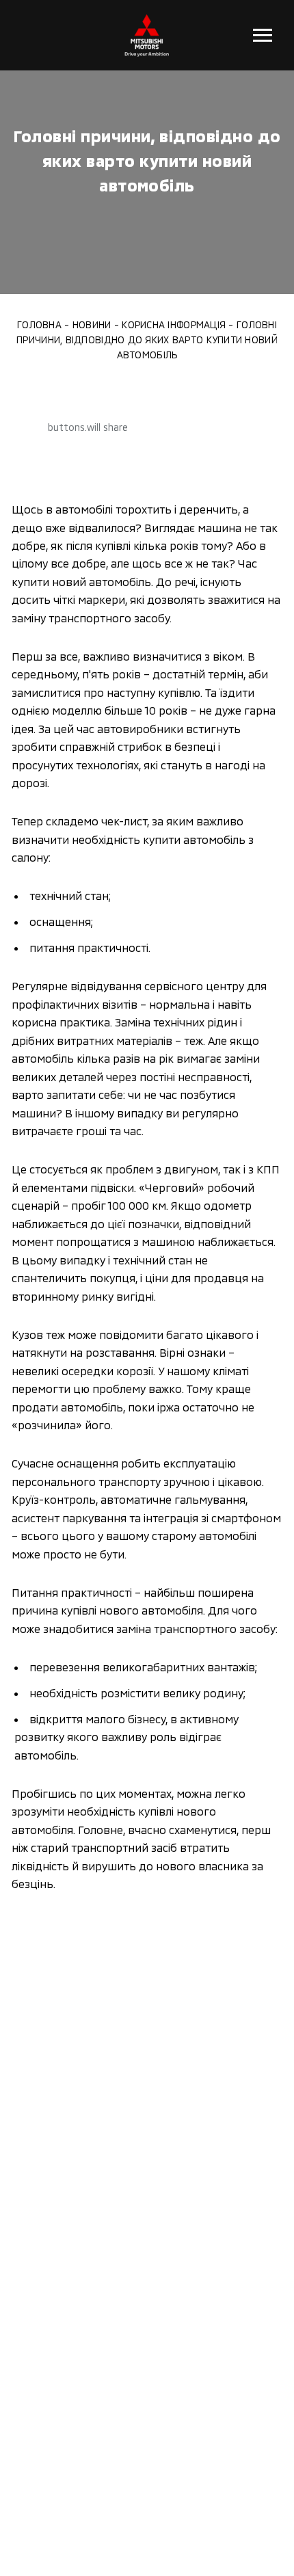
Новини (92, 324)
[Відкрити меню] (262, 35)
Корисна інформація (174, 324)
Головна (39, 324)
